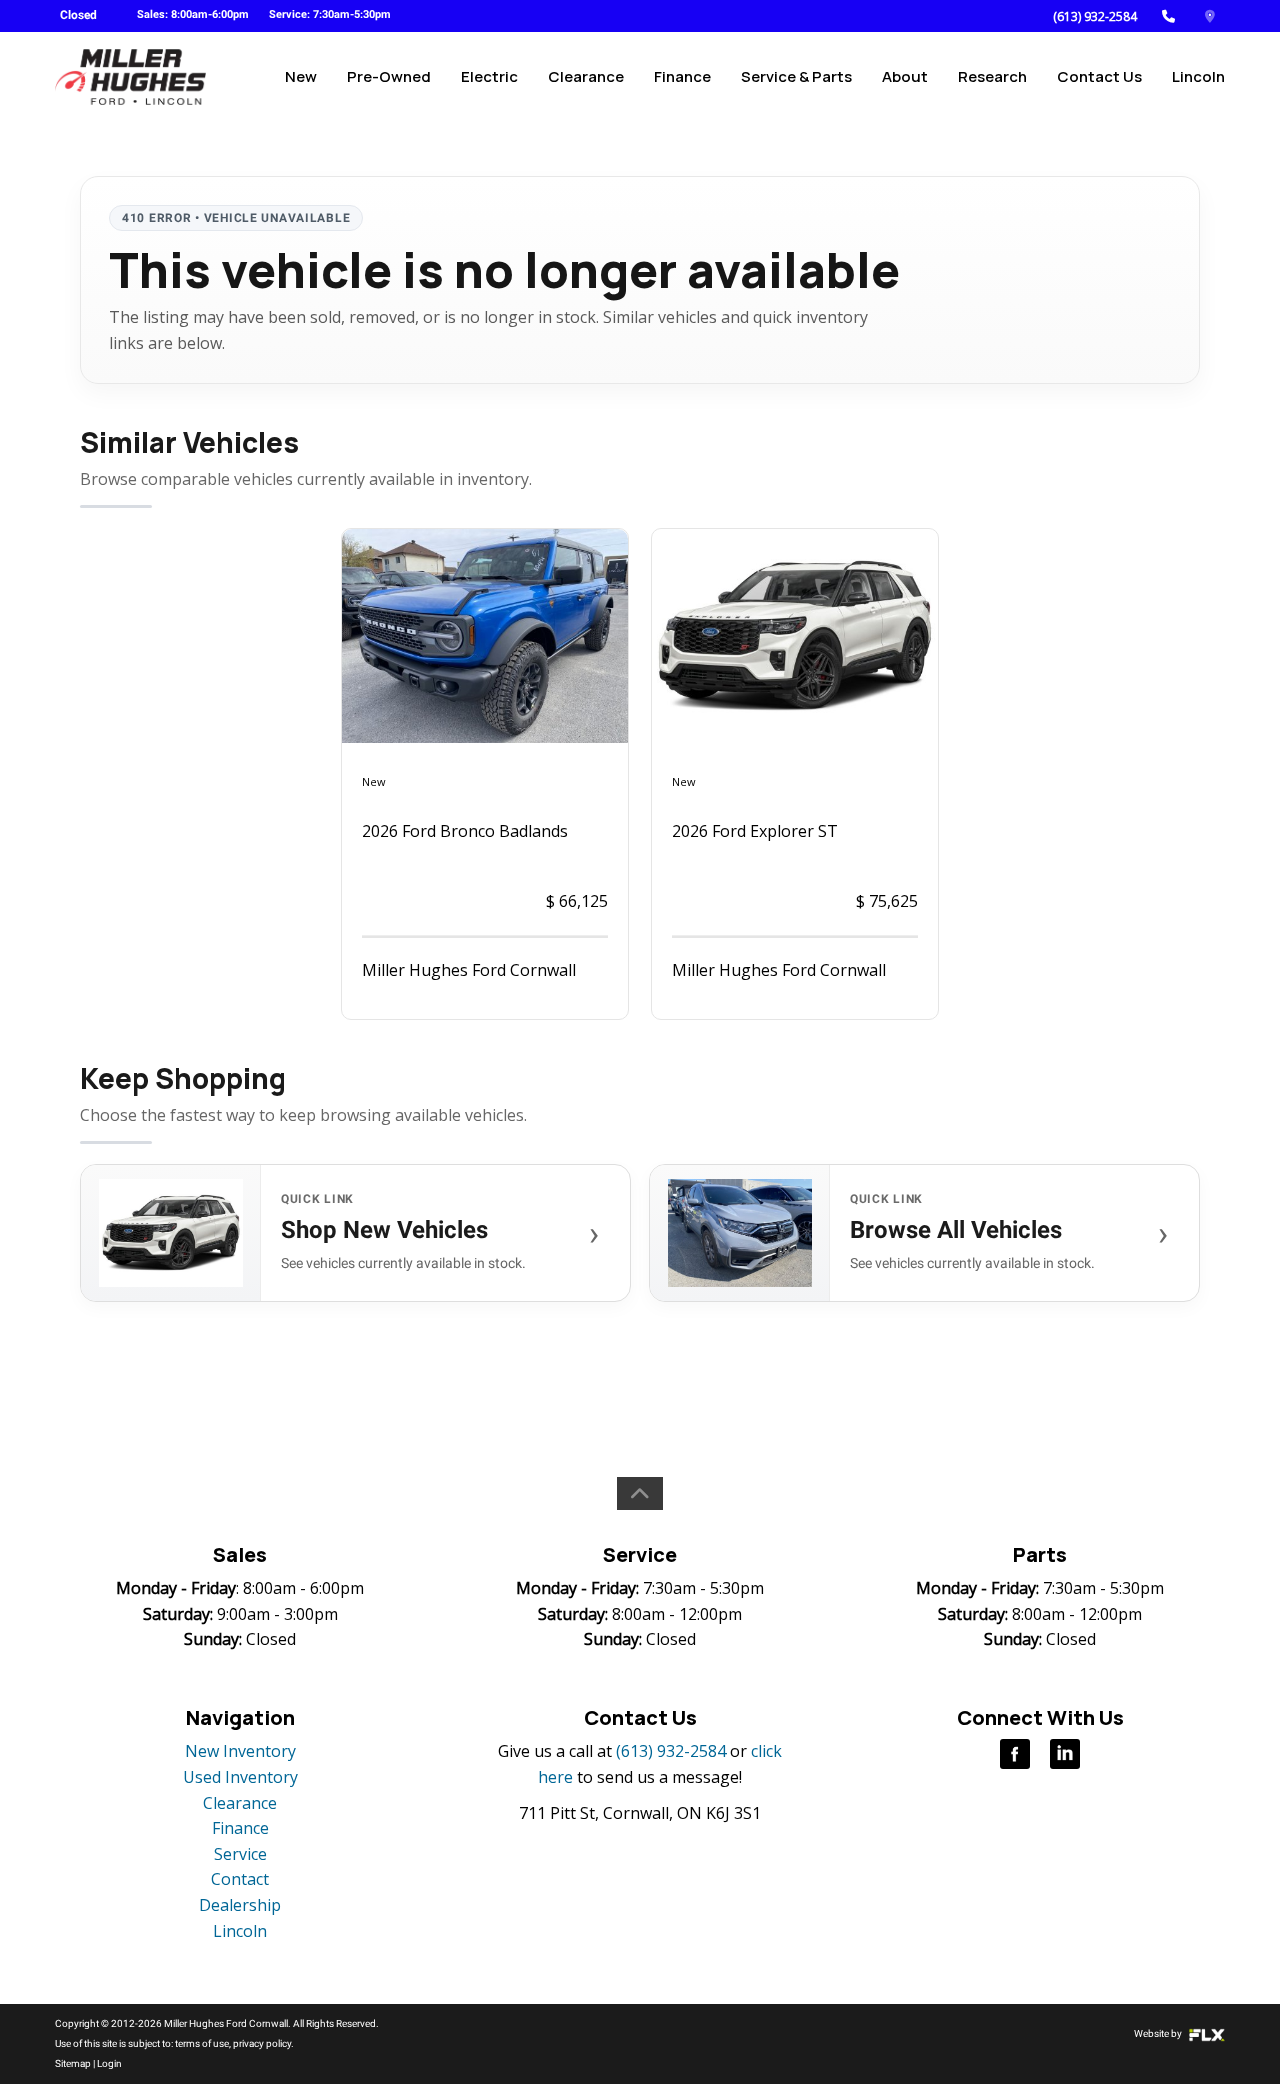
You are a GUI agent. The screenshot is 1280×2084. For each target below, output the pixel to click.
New (301, 76)
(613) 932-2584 (1095, 16)
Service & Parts (796, 76)
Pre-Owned (389, 76)
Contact (240, 1879)
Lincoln (1198, 76)
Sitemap (73, 2063)
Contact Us (1099, 76)
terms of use (202, 2043)
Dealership (240, 1905)
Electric (489, 76)
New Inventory (240, 1751)
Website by (1159, 2033)
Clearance (586, 76)
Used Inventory (240, 1777)
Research (992, 76)
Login (109, 2063)
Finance (682, 76)
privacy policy (262, 2043)
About (905, 76)
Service (240, 1854)
